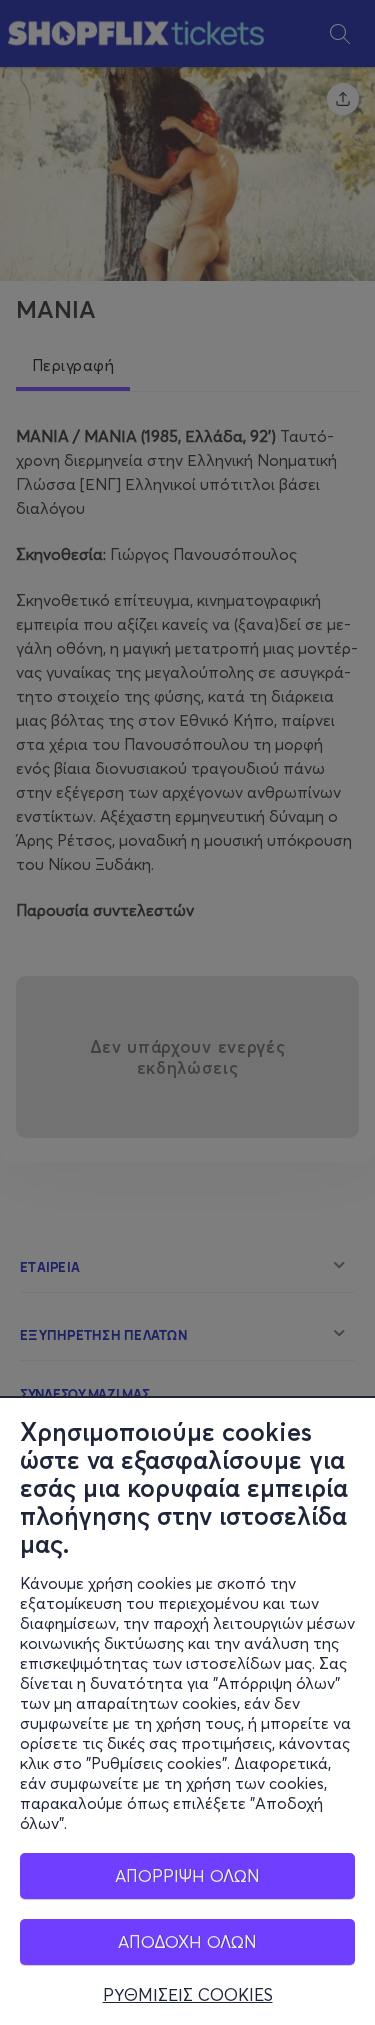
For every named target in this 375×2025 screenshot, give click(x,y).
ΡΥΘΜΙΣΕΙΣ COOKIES (188, 1995)
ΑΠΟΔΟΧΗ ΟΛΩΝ (187, 1941)
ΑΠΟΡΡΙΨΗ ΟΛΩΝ (187, 1875)
